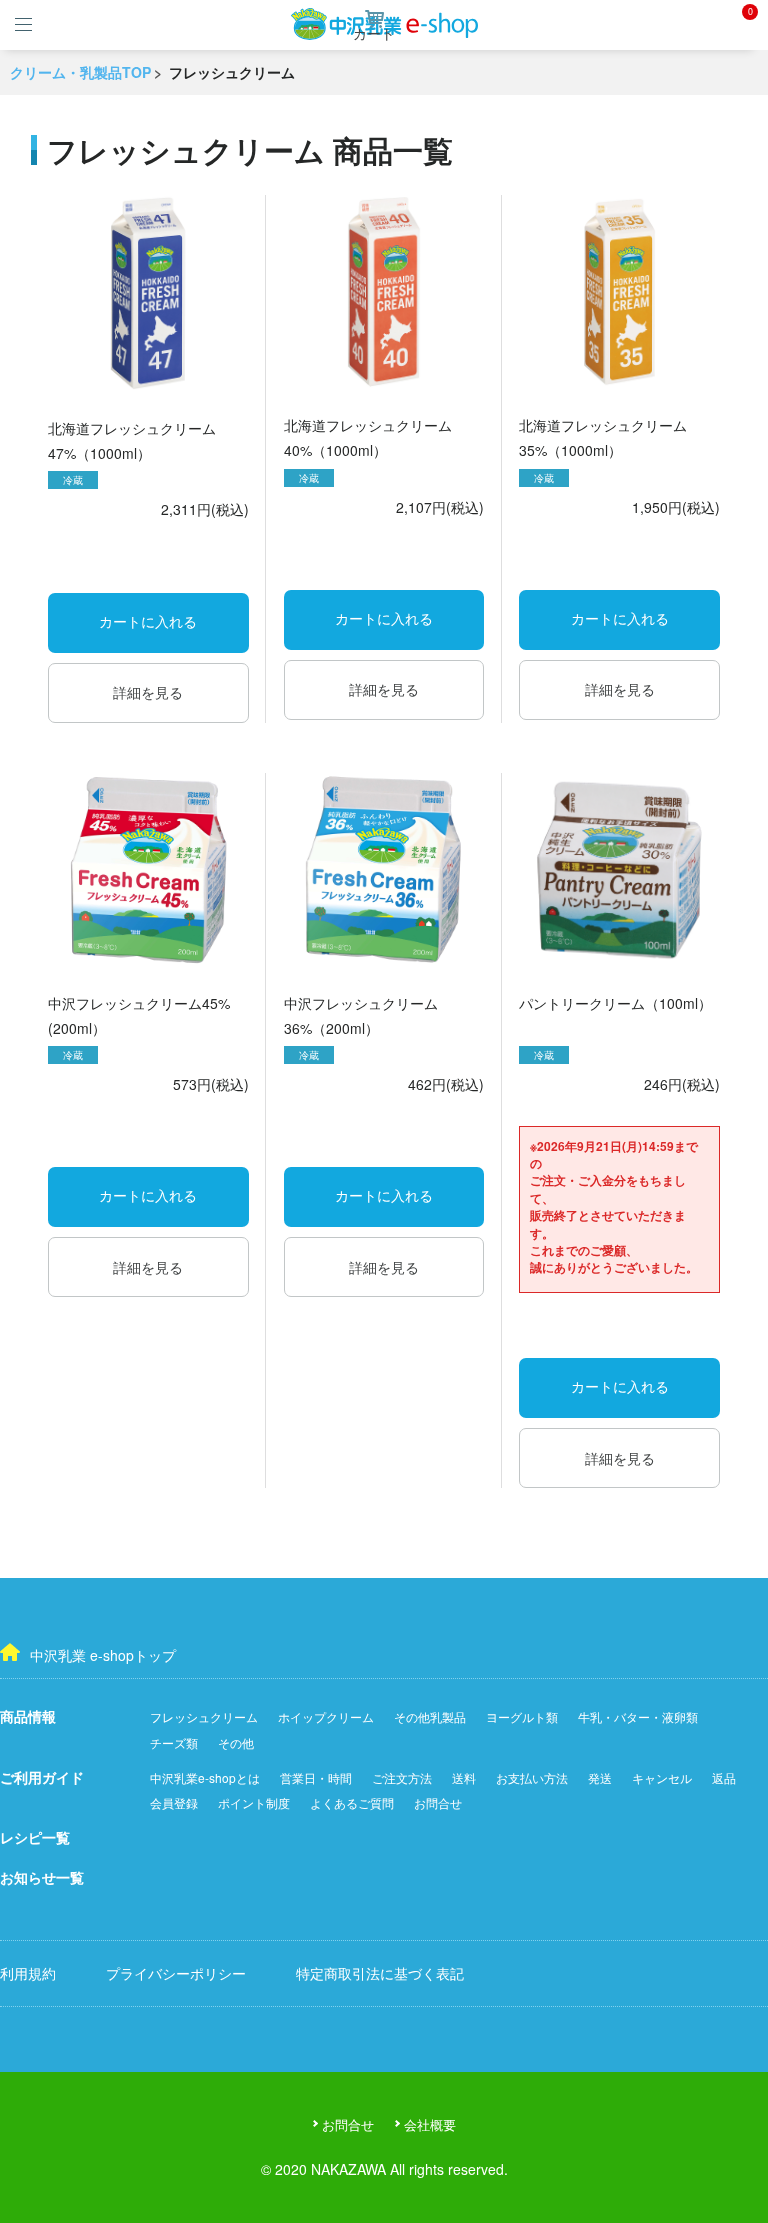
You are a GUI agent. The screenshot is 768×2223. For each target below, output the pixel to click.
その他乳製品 (430, 1716)
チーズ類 (174, 1742)
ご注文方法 (402, 1777)
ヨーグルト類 (522, 1716)
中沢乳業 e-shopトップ (103, 1655)
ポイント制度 (254, 1802)
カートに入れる (148, 622)
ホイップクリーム (326, 1716)
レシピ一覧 (35, 1837)
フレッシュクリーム (204, 1716)
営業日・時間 (316, 1777)
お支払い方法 (532, 1777)
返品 (724, 1777)
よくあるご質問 (352, 1802)
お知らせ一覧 (42, 1877)
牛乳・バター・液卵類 (638, 1716)
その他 (236, 1742)
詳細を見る (148, 692)
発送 (600, 1777)
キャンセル (662, 1777)
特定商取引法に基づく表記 (380, 1973)
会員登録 (174, 1802)
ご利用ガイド (42, 1777)
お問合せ (438, 1802)
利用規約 (28, 1973)
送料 (464, 1777)
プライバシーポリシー (176, 1973)
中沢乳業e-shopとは (205, 1777)
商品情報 (28, 1716)
